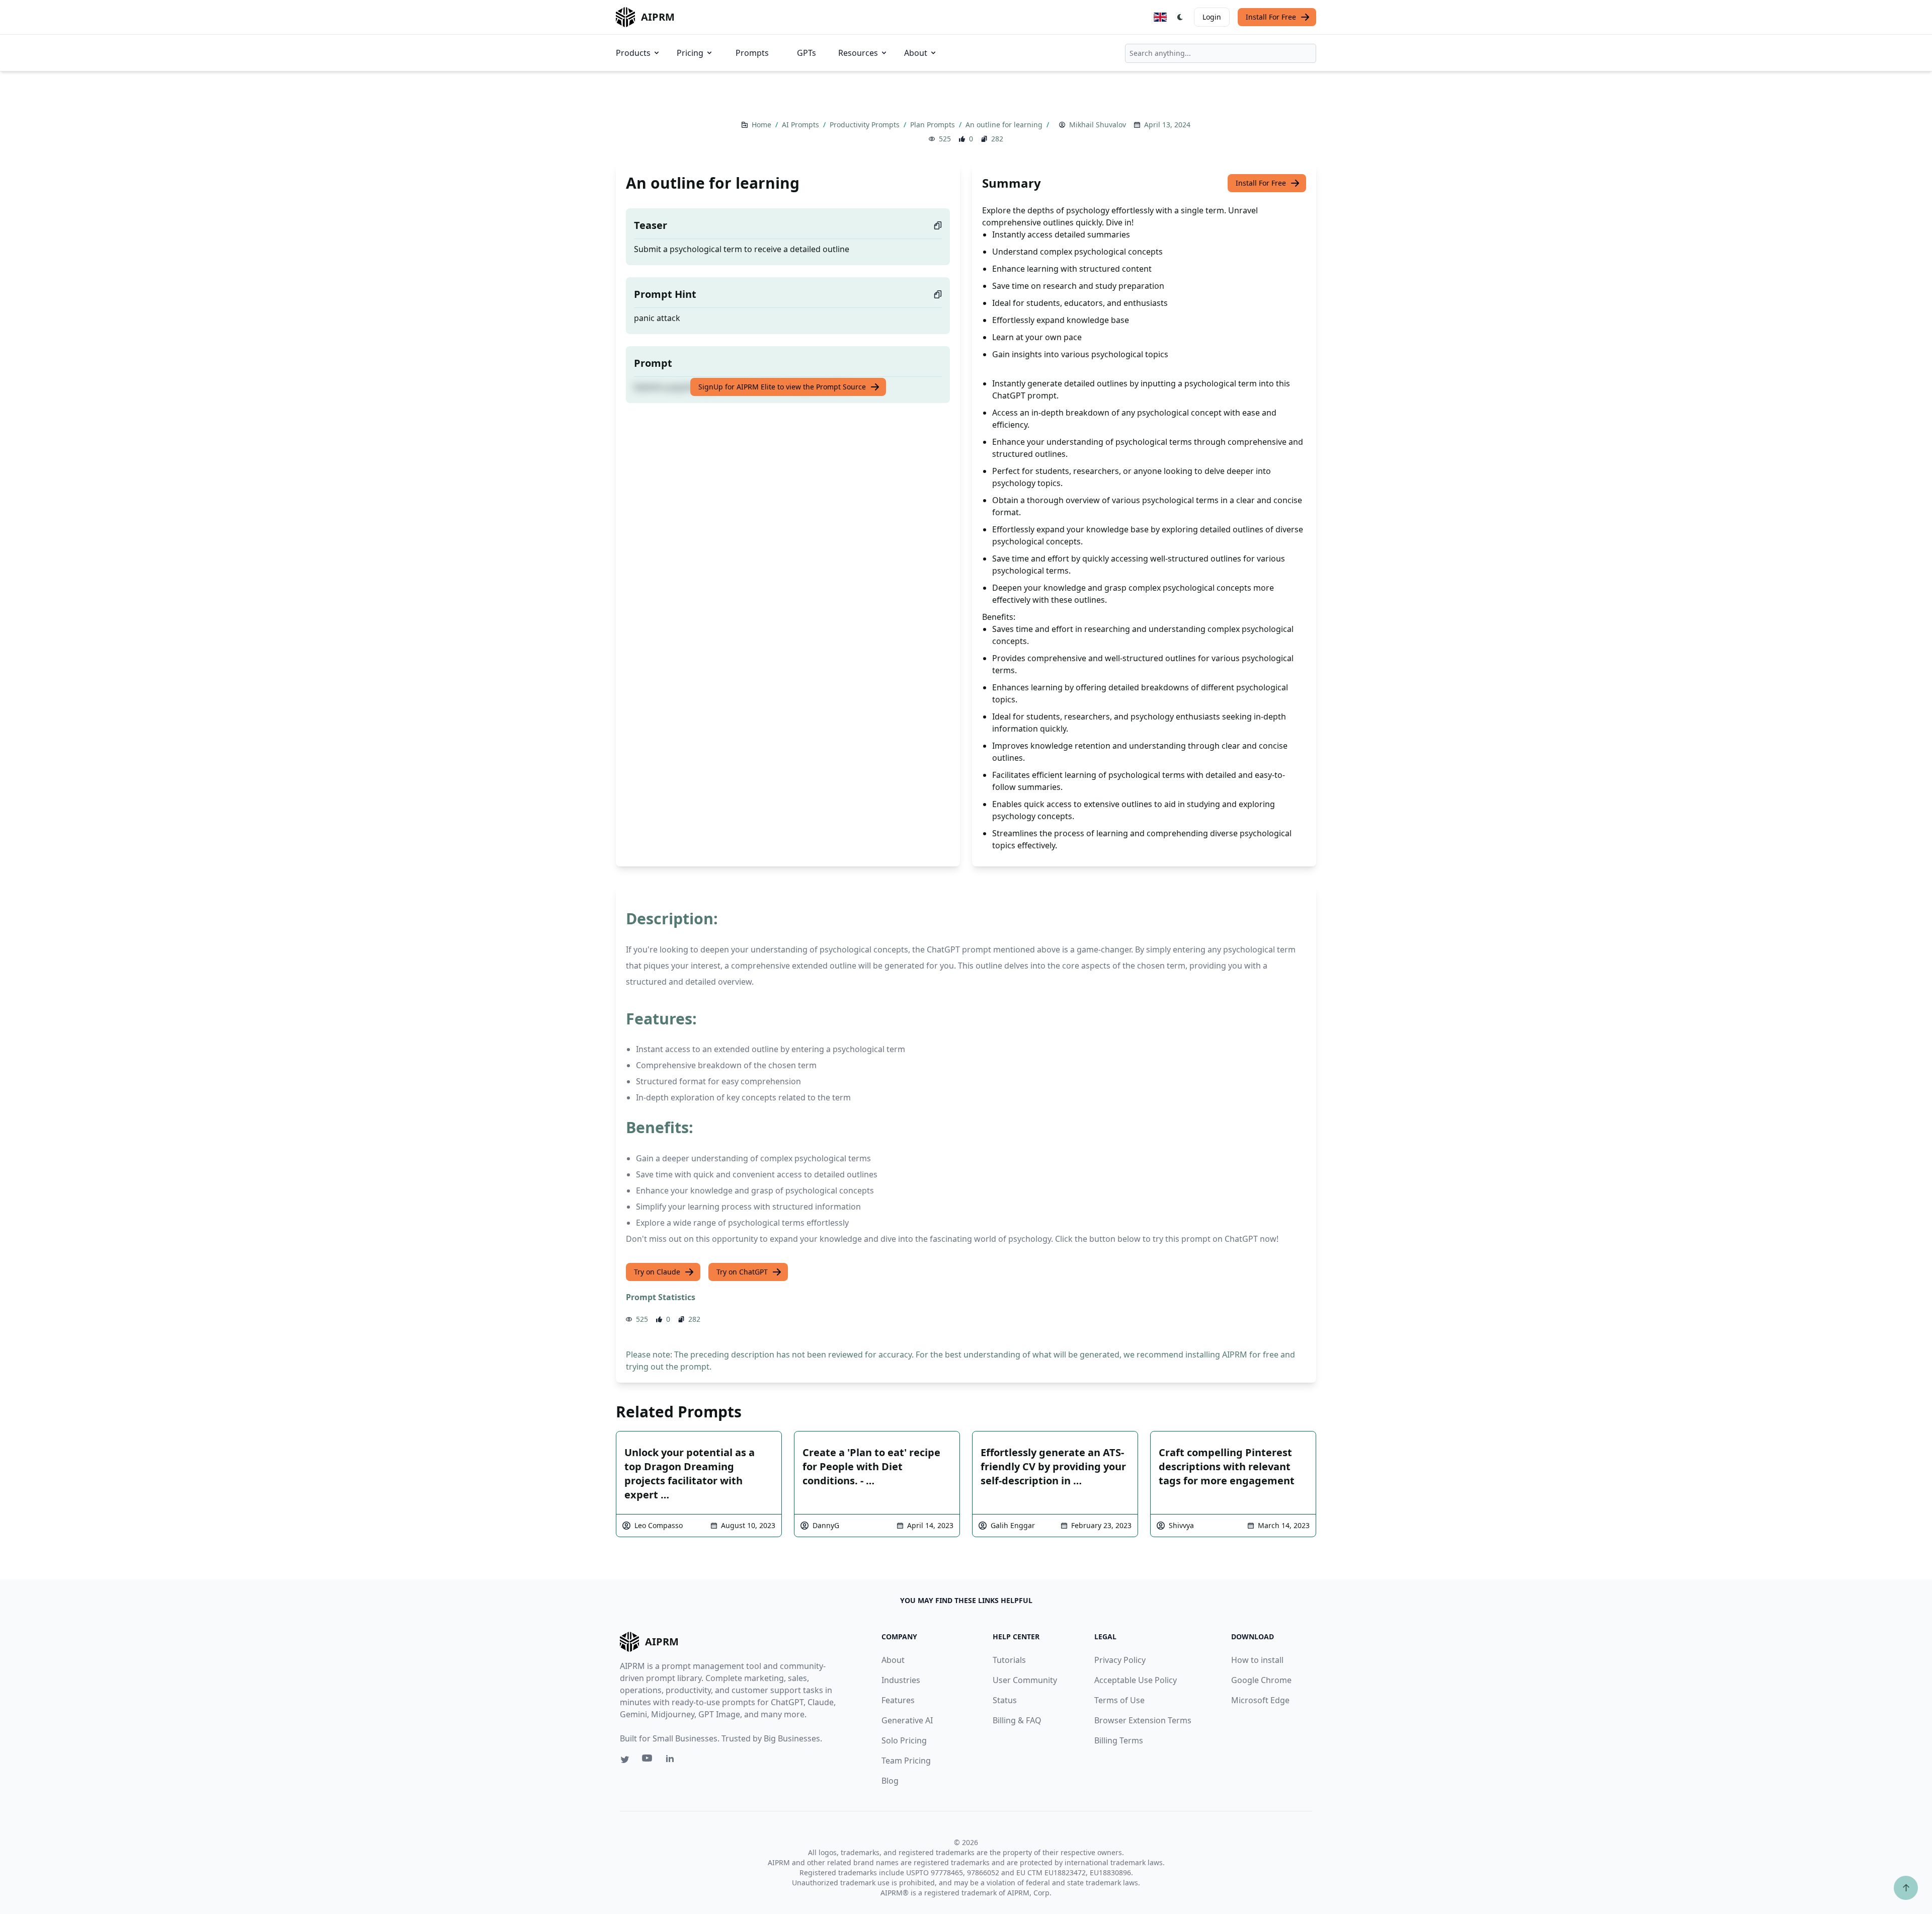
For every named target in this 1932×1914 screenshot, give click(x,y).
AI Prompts (801, 125)
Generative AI (907, 1720)
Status (1005, 1700)
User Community (1025, 1680)
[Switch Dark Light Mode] (1180, 17)
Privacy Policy (1120, 1660)
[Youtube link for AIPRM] (648, 1761)
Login (1212, 17)
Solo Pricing (904, 1740)
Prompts (752, 53)
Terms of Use (1119, 1700)
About (916, 53)
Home (762, 125)
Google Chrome (1261, 1680)
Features (898, 1700)
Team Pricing (906, 1761)
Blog (890, 1781)
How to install (1257, 1660)
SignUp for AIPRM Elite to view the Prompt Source (782, 387)
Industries (901, 1680)
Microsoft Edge (1260, 1700)
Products (633, 53)
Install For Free (1271, 17)
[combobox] (1221, 53)
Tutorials (1009, 1660)
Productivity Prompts (866, 125)
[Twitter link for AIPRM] (625, 1760)
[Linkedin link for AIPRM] (672, 1761)
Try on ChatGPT (742, 1272)
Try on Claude (657, 1272)
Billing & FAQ (1017, 1720)
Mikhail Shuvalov (1098, 125)
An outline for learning (1005, 125)
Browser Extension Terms (1143, 1720)
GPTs (807, 53)
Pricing (690, 53)
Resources (858, 53)
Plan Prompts (934, 125)
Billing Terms (1119, 1740)
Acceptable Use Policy (1136, 1680)
